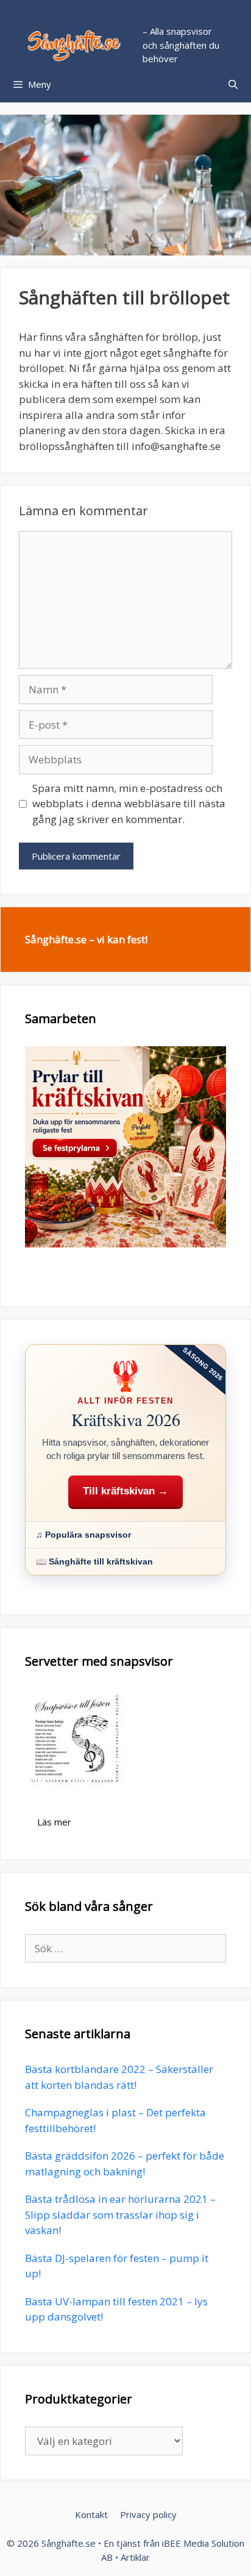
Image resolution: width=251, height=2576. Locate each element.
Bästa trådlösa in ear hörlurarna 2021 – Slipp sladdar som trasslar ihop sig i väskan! (120, 2214)
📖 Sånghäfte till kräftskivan (94, 1561)
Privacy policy (148, 2514)
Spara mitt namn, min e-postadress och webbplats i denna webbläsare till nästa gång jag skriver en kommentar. (129, 804)
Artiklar (135, 2557)
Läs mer (54, 1822)
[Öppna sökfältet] (233, 84)
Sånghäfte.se (69, 2543)
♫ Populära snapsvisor (83, 1535)
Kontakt (91, 2514)
